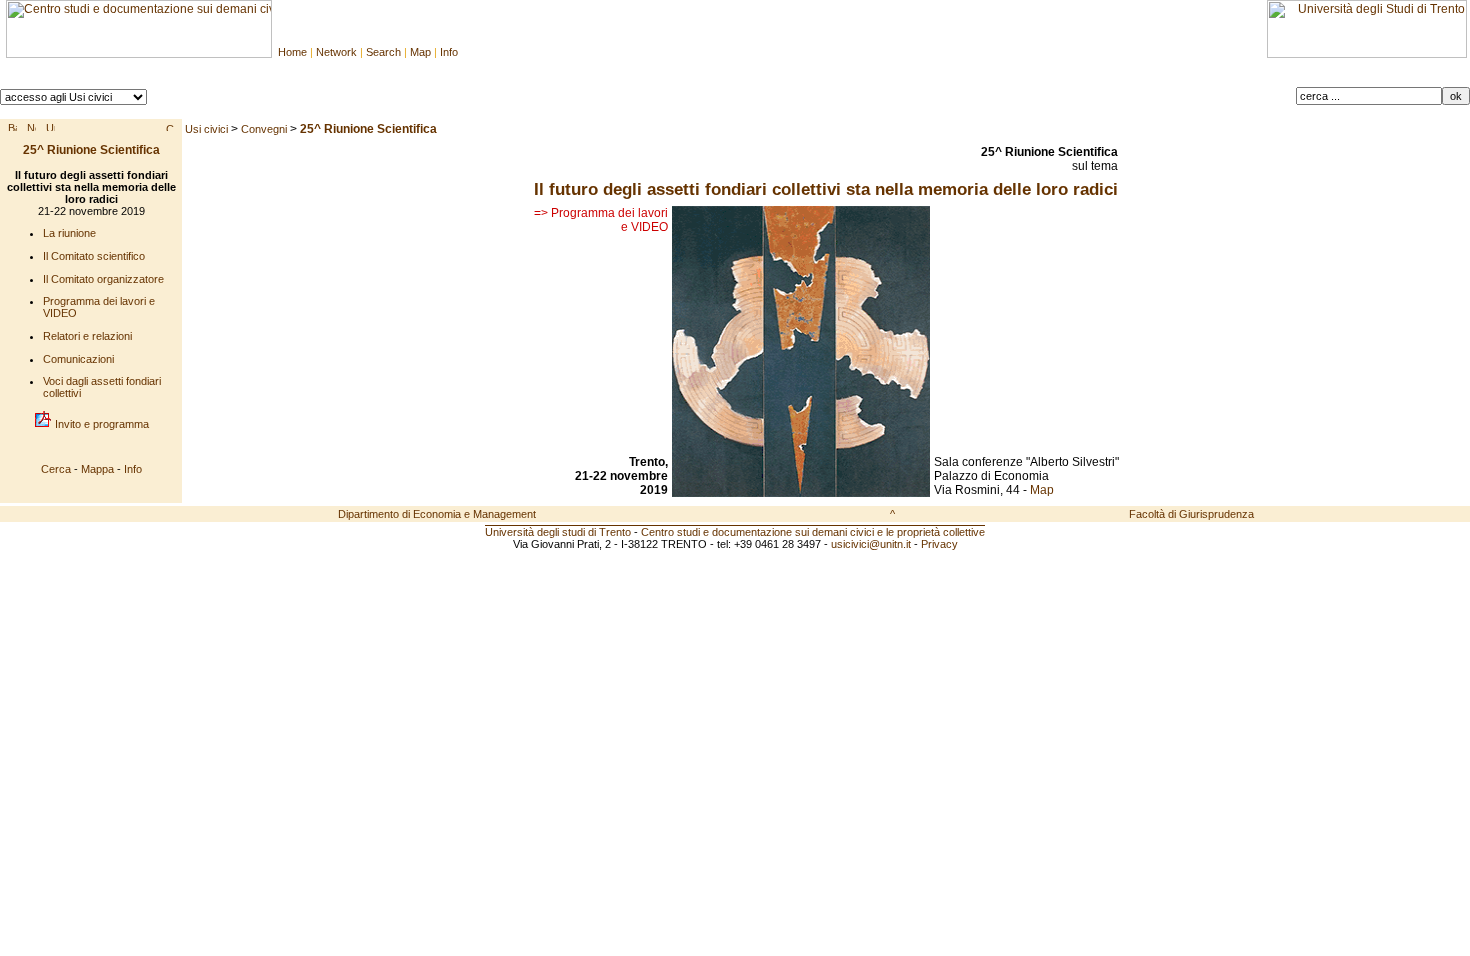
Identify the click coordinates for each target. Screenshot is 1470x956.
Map (420, 52)
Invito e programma (100, 424)
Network (336, 52)
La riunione (69, 233)
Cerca (56, 469)
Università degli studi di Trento (558, 532)
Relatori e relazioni (87, 336)
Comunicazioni (78, 359)
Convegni (264, 129)
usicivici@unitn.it (871, 544)
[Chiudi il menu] (170, 127)
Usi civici (206, 129)
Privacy (939, 544)
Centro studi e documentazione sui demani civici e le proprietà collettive (813, 532)
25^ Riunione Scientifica (91, 150)
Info (449, 52)
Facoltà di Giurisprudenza (1191, 514)
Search (383, 52)
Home (292, 52)
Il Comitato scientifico (94, 256)
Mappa (97, 469)
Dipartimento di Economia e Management (437, 514)
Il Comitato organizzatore (103, 279)
